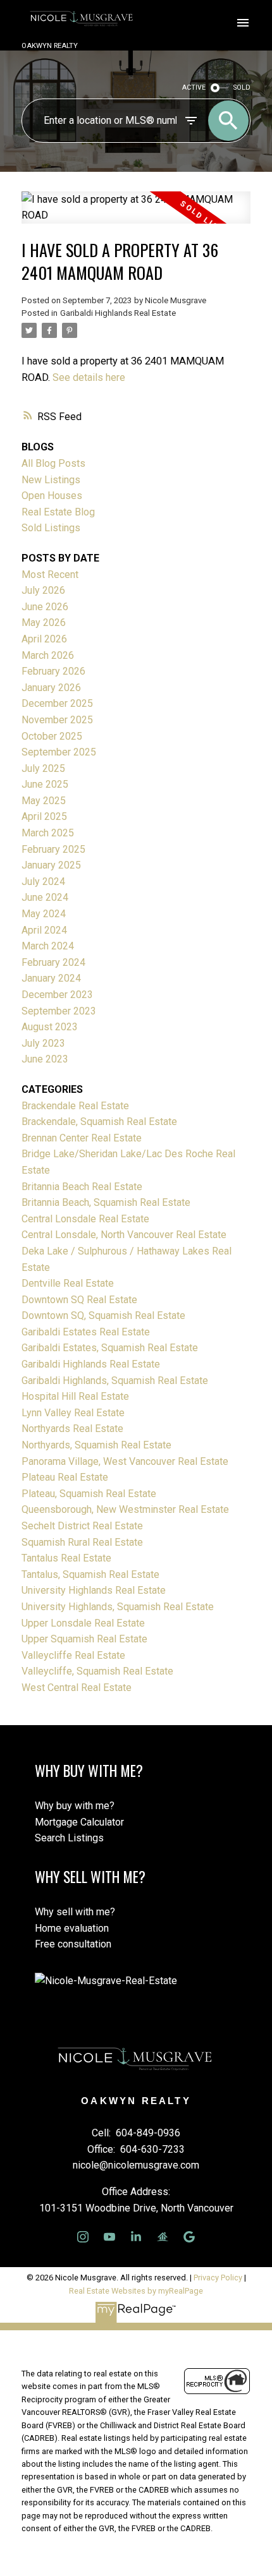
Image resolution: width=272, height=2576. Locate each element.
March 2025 (48, 833)
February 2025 (53, 849)
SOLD (242, 87)
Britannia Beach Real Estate (82, 1187)
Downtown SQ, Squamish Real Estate (103, 1315)
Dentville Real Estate (68, 1283)
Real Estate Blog (58, 512)
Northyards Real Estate (72, 1429)
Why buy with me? (75, 1806)
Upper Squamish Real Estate (84, 1639)
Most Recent (50, 575)
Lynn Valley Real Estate (73, 1413)
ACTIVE (194, 87)
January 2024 (51, 978)
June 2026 (45, 607)
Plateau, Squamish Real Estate (89, 1494)
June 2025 (45, 784)
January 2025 (51, 865)
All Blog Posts (53, 463)
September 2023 (59, 1011)
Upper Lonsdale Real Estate (83, 1623)
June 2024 (45, 897)
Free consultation (73, 1944)
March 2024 (48, 946)
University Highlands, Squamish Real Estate (118, 1607)
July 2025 (43, 768)
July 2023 (43, 1043)
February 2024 (53, 962)
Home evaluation (72, 1928)
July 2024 (43, 882)
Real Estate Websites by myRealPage (136, 2291)
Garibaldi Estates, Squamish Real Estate (110, 1348)
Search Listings (69, 1838)
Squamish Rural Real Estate (82, 1542)
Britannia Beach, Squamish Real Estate (106, 1202)
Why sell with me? (75, 1912)
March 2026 (48, 655)
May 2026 (44, 623)
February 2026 (53, 671)
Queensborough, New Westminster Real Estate (125, 1509)
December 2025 (57, 703)
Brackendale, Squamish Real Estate (99, 1122)
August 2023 (50, 1027)
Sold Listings (51, 528)
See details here (89, 377)
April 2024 (44, 930)
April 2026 (44, 639)
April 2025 (44, 816)
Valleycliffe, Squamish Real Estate (97, 1671)
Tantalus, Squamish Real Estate (90, 1574)
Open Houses (52, 496)
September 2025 (59, 752)
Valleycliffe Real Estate (73, 1655)
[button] (83, 2237)
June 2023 (45, 1059)
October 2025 (52, 736)
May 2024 (44, 914)
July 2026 (43, 590)
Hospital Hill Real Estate (75, 1396)
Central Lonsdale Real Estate (85, 1219)
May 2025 (44, 801)
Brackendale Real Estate (75, 1106)
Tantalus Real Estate (66, 1558)
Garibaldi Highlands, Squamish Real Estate (115, 1381)
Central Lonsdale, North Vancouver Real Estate (124, 1235)
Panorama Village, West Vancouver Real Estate (125, 1461)
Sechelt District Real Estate (82, 1526)
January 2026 (51, 688)
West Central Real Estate (77, 1688)
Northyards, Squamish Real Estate (96, 1445)
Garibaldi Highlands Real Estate (118, 313)
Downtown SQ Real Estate (79, 1300)
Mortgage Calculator (79, 1822)
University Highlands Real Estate (94, 1590)
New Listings (51, 480)
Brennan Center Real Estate (82, 1138)
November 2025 (57, 720)
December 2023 (57, 995)
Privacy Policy (218, 2278)
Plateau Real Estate (65, 1477)
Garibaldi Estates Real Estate (86, 1332)
